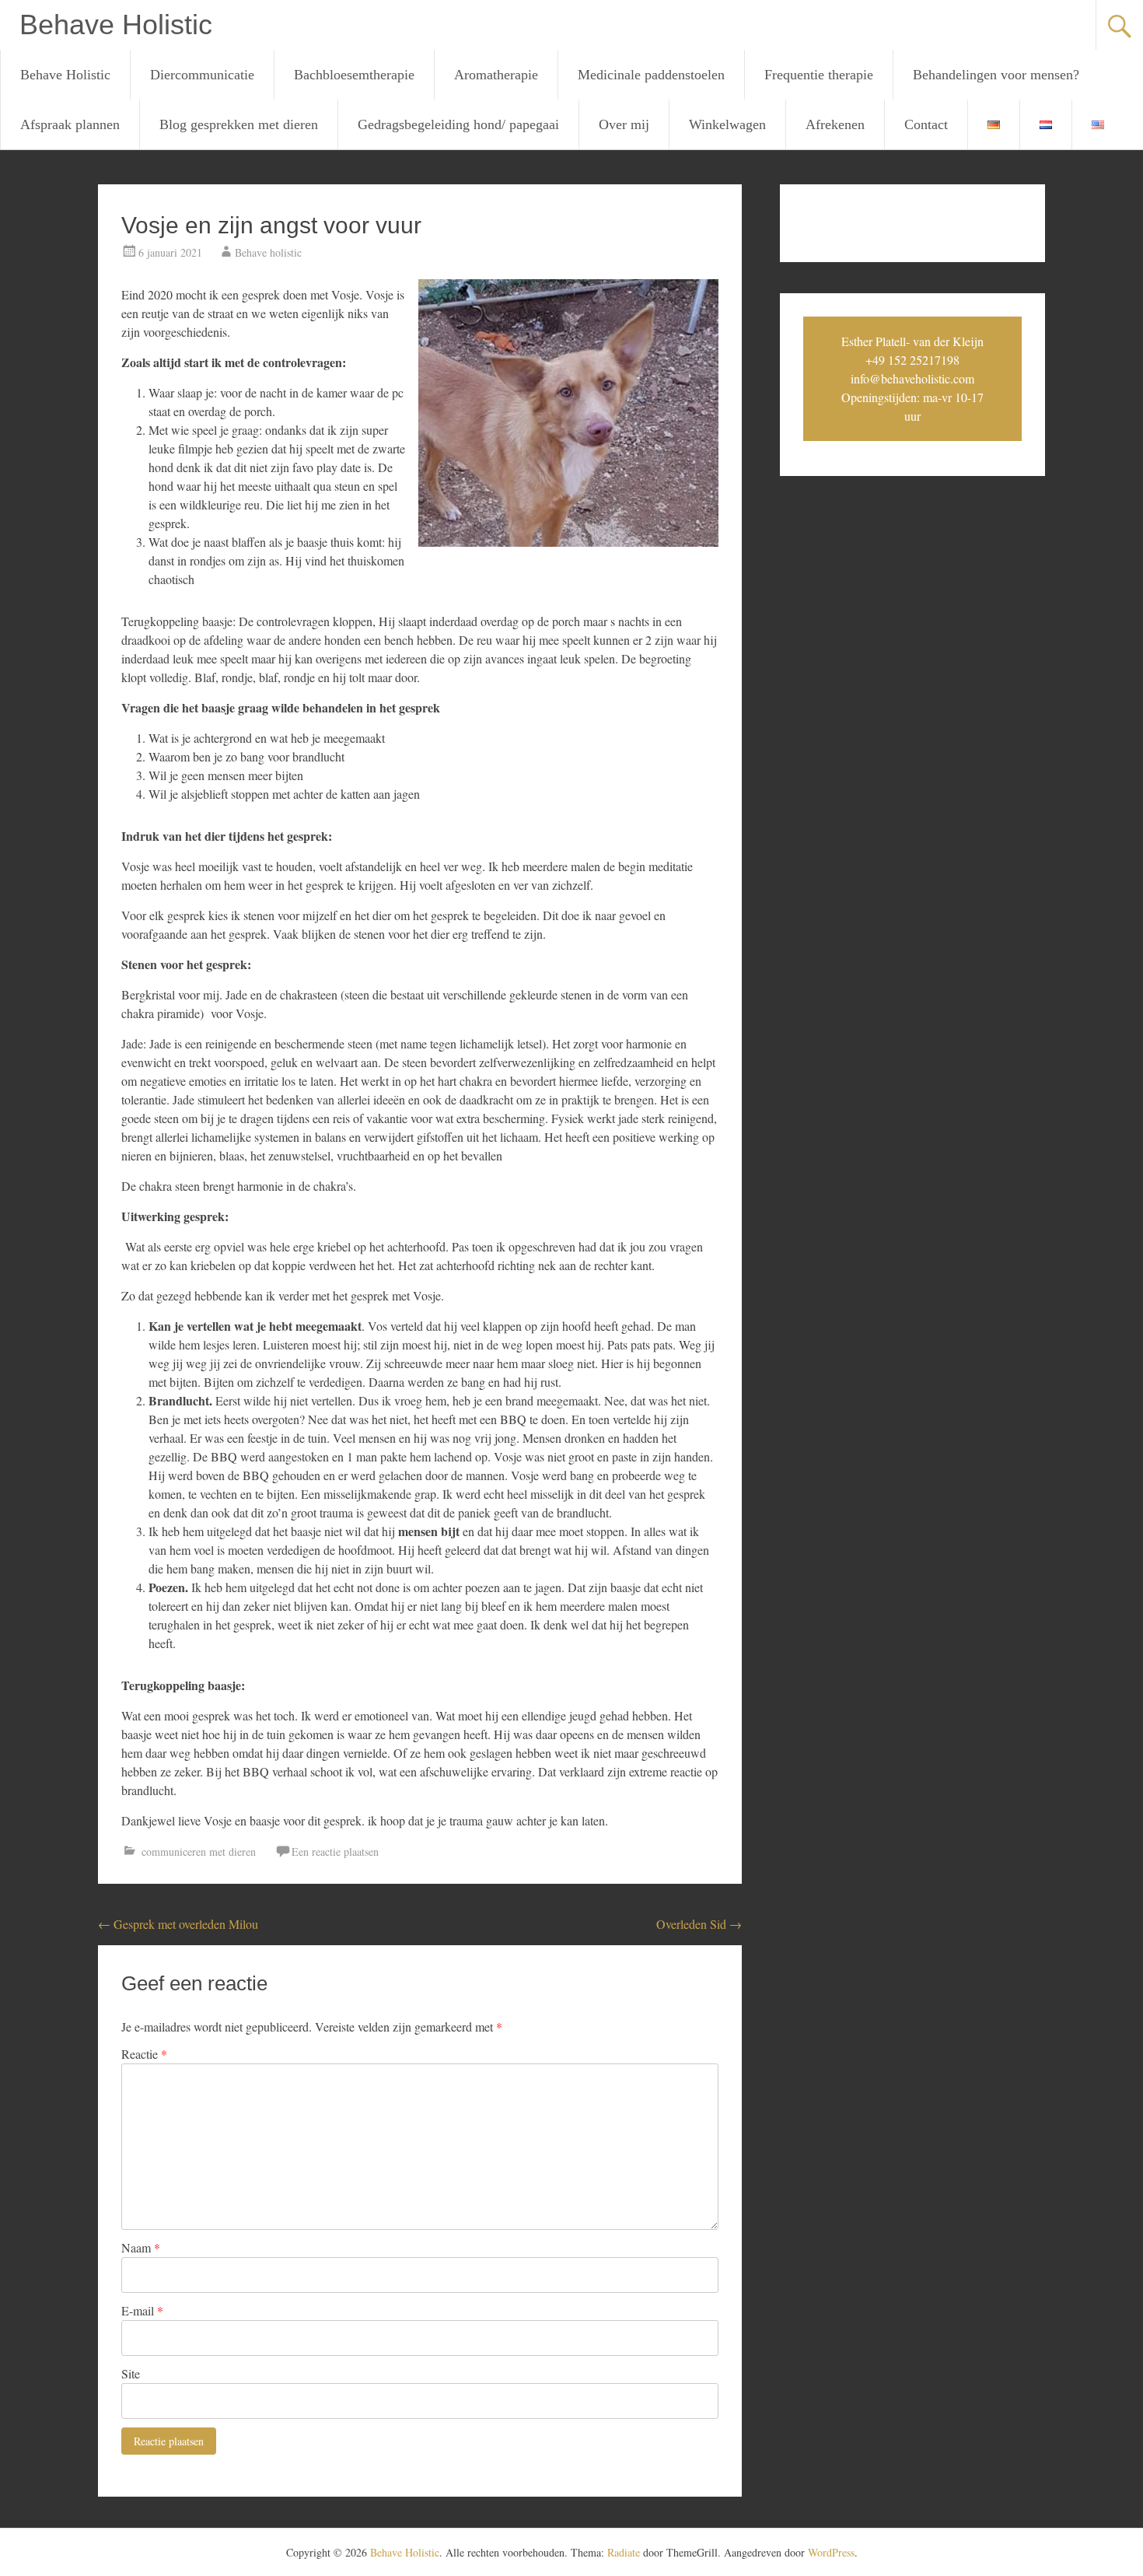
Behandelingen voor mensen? (996, 75)
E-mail (142, 2310)
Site (131, 2373)
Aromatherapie (496, 75)
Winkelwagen (727, 124)
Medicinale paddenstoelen (651, 75)
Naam (141, 2247)
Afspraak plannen (70, 124)
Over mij (624, 124)
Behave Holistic (116, 24)
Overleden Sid (699, 1924)
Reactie (144, 2054)
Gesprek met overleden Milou (178, 1924)
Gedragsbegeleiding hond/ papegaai (458, 124)
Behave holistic (268, 252)
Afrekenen (835, 124)
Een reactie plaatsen (335, 1851)
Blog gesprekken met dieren (239, 124)
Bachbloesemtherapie (354, 75)
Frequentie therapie (819, 75)
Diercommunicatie (202, 75)
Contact (926, 124)
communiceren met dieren (199, 1851)
